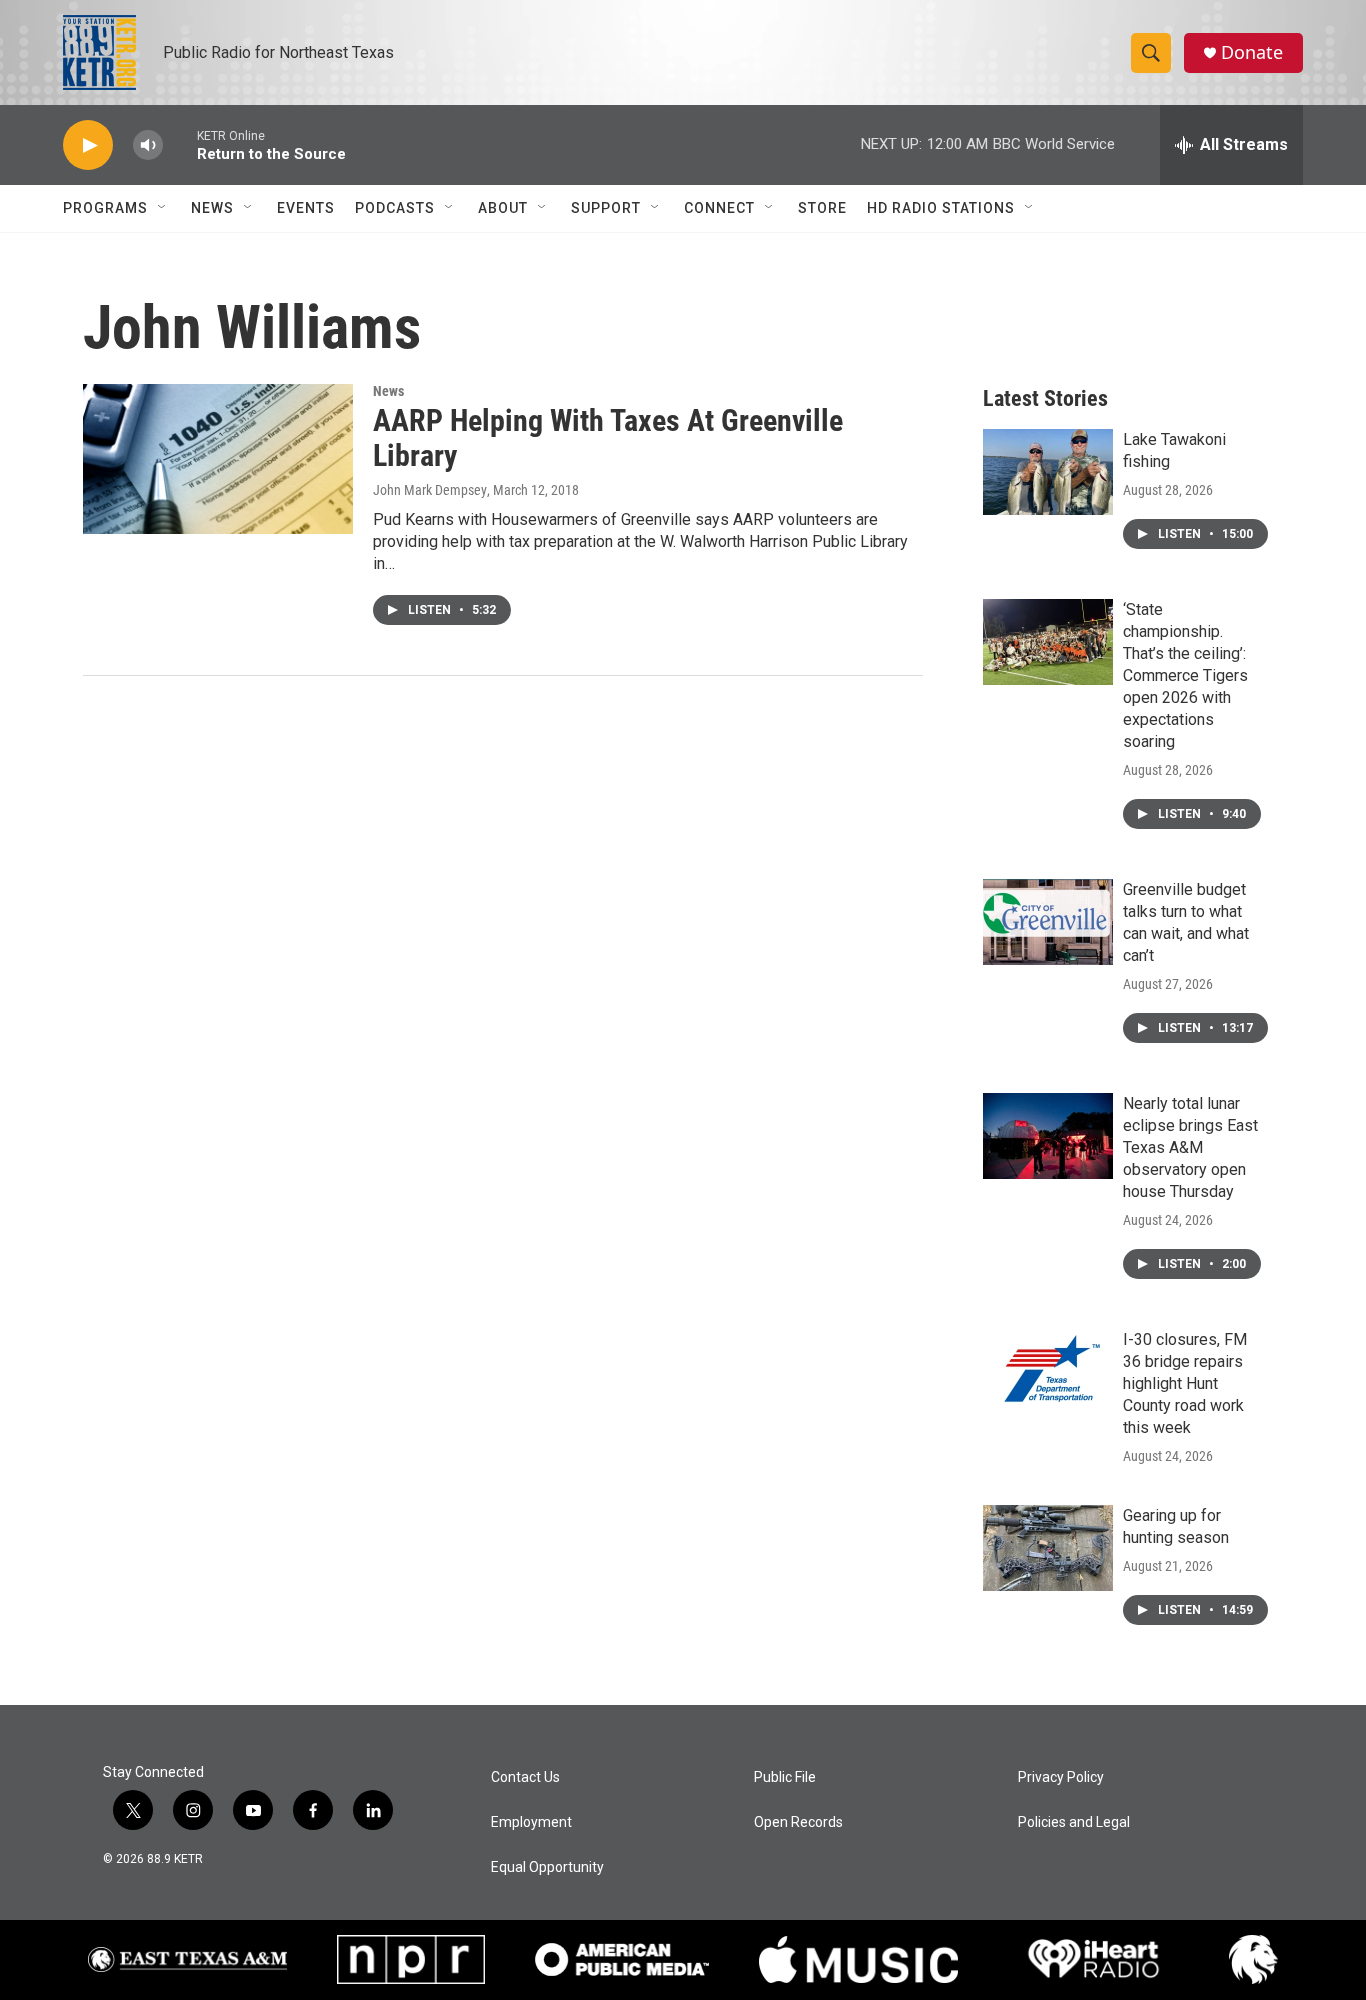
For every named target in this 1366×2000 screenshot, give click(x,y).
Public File (785, 1777)
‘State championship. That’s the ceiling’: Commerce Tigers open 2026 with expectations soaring (1185, 675)
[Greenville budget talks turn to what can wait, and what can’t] (1048, 922)
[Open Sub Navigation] (163, 208)
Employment (531, 1822)
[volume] (148, 145)
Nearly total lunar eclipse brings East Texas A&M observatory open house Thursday (1190, 1147)
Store (822, 208)
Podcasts (395, 208)
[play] (88, 145)
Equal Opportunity (547, 1867)
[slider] (180, 144)
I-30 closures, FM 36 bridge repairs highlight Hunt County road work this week (1185, 1383)
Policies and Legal (1074, 1822)
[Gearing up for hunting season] (1048, 1548)
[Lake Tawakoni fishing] (1048, 472)
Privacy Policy (1061, 1777)
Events (306, 208)
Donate (1252, 52)
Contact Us (525, 1777)
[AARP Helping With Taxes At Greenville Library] (218, 459)
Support (606, 208)
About (503, 208)
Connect (719, 208)
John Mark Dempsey (430, 490)
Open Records (798, 1822)
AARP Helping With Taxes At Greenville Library (608, 438)
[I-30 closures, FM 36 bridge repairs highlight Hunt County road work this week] (1048, 1372)
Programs (105, 208)
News (212, 208)
